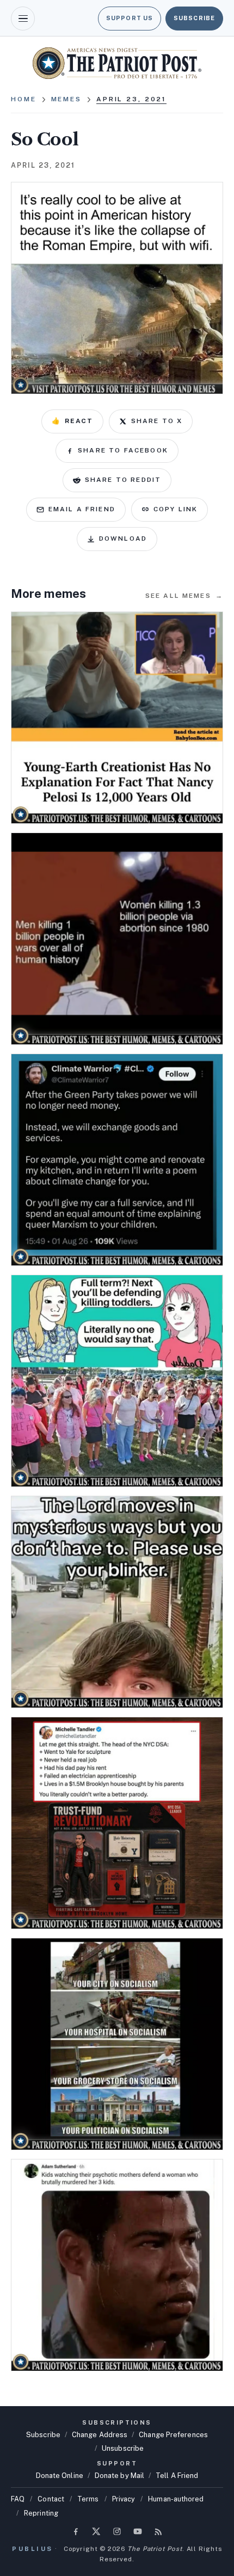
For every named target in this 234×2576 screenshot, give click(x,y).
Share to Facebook (123, 450)
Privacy (124, 2499)
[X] (96, 2531)
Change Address (100, 2435)
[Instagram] (117, 2531)
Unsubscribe (123, 2448)
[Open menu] (23, 19)
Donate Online (60, 2476)
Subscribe (194, 18)
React (72, 421)
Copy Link (175, 509)
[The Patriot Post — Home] (117, 63)
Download (123, 539)
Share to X (157, 421)
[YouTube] (138, 2531)
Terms (88, 2499)
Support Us (130, 18)
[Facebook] (76, 2531)
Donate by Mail (119, 2476)
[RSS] (158, 2531)
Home (24, 99)
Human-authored (176, 2499)
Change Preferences (173, 2435)
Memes (66, 99)
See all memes (184, 596)
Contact (51, 2499)
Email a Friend (82, 509)
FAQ (18, 2499)
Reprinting (41, 2513)
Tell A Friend (177, 2476)
